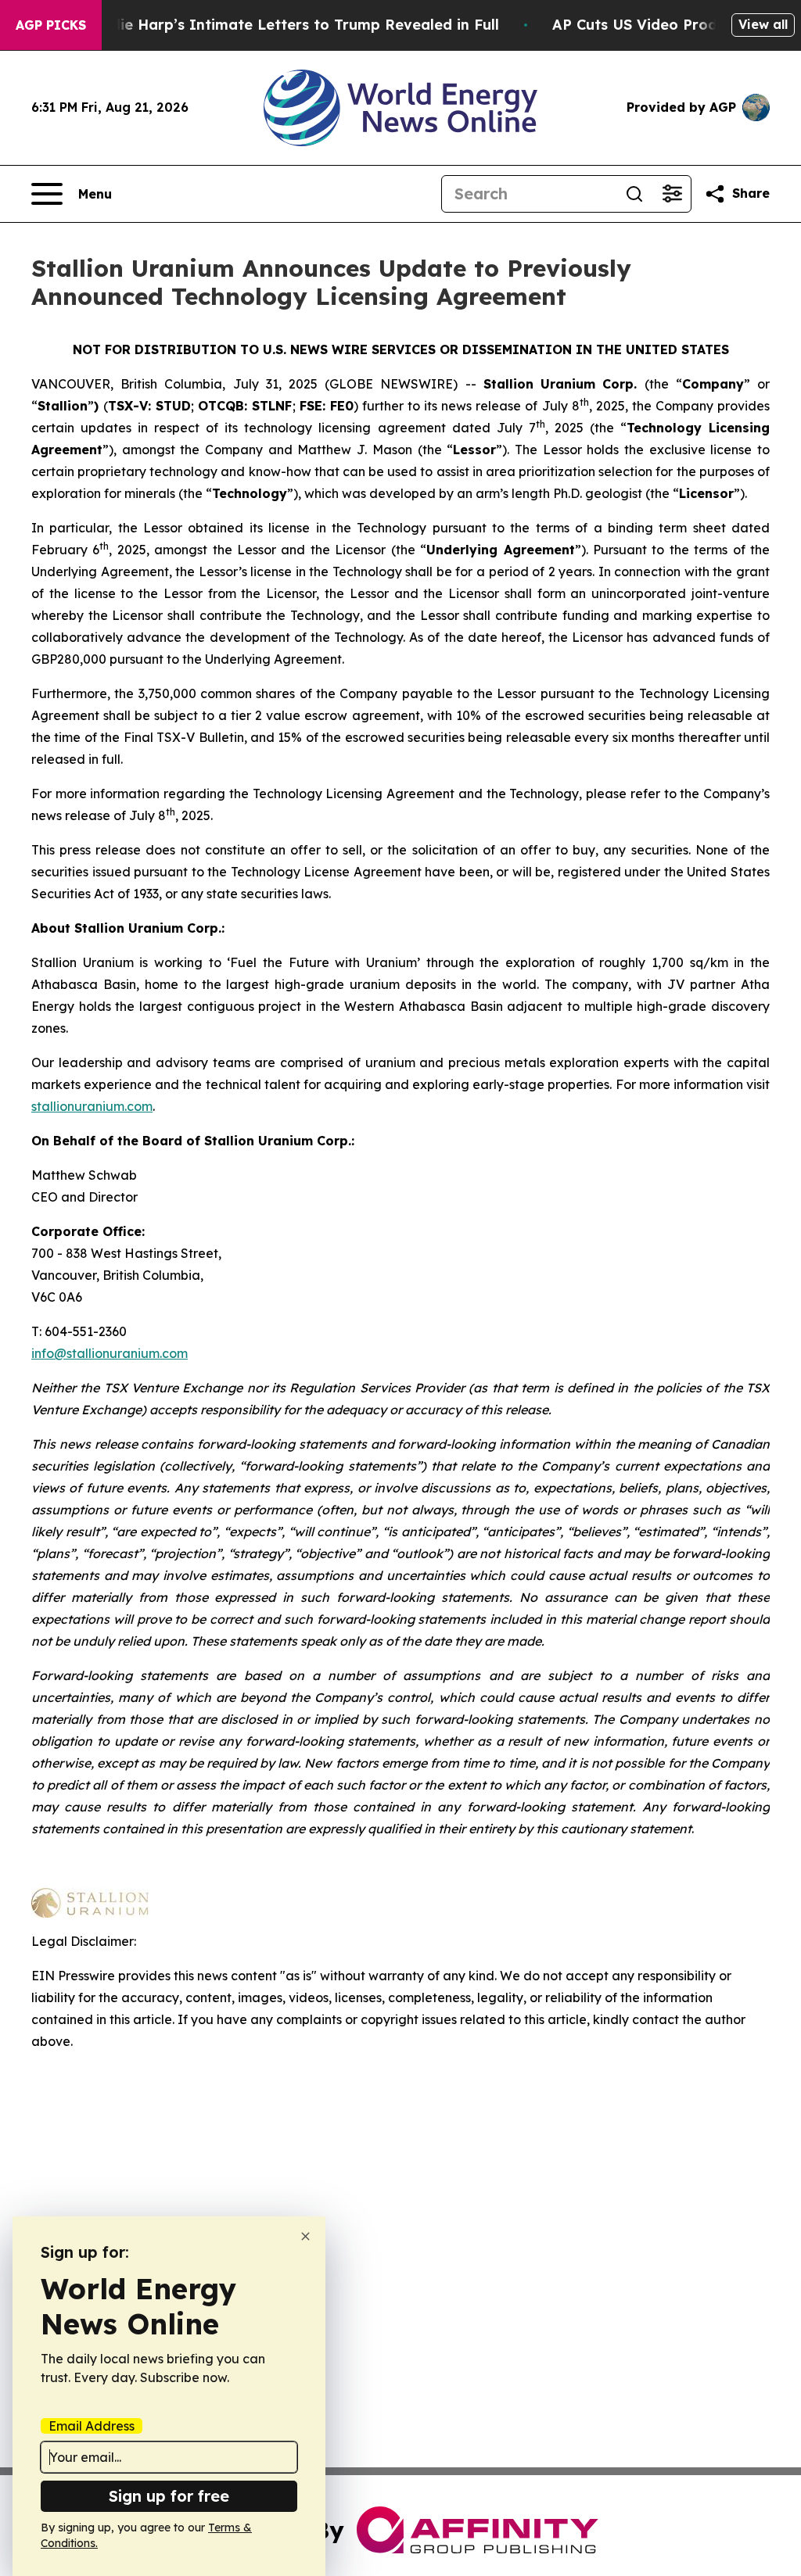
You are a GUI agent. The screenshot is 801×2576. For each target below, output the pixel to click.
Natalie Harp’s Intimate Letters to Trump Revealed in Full (289, 25)
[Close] (305, 2236)
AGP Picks (51, 25)
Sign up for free (169, 2496)
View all (763, 24)
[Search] (634, 194)
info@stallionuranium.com (110, 1353)
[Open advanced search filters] (672, 194)
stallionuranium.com (92, 1106)
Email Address (92, 2426)
